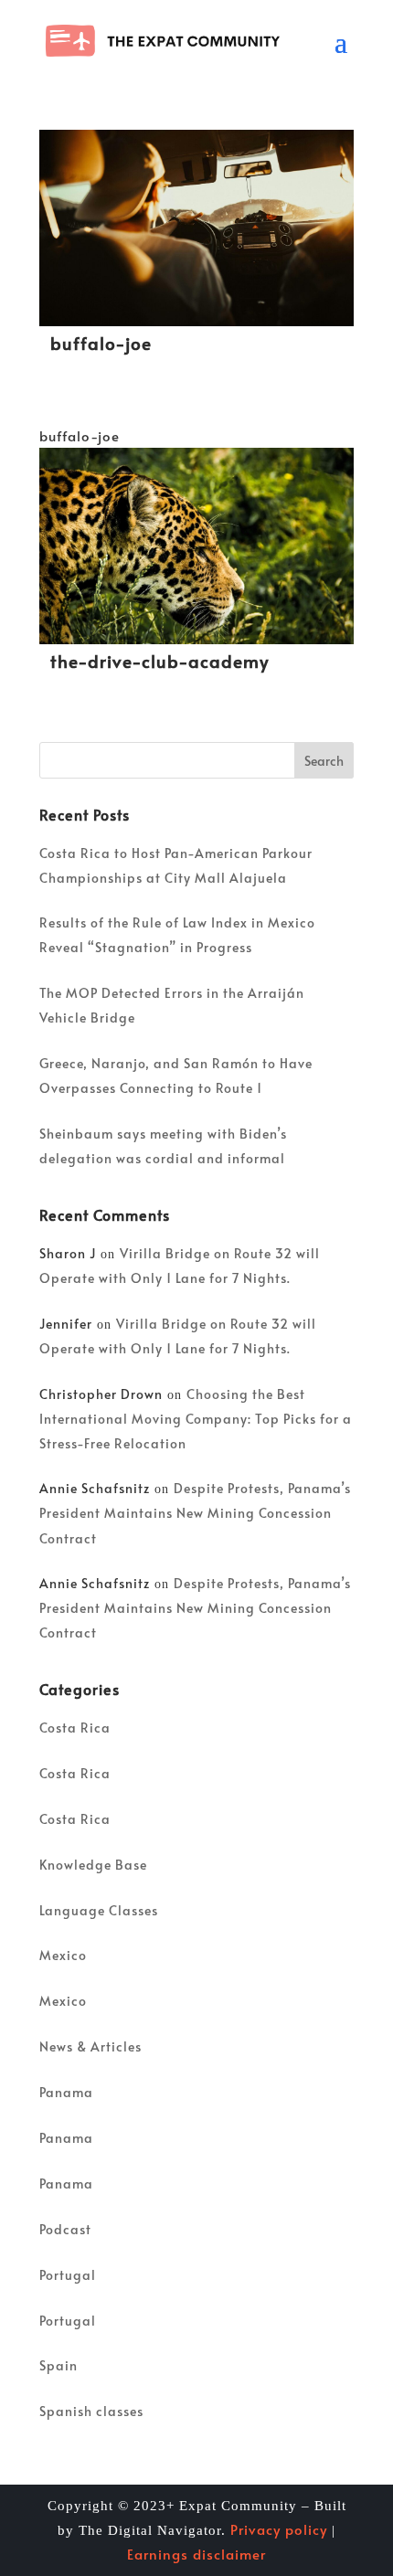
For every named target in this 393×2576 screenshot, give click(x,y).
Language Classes (99, 1910)
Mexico (63, 1955)
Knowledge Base (93, 1865)
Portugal (68, 2275)
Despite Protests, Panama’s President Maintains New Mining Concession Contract (195, 1513)
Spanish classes (91, 2411)
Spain (58, 2365)
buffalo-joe (101, 343)
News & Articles (90, 2046)
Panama (66, 2092)
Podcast (65, 2229)
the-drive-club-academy (159, 661)
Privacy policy (279, 2529)
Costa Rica (75, 1728)
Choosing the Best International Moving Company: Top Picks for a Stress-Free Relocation (196, 1419)
